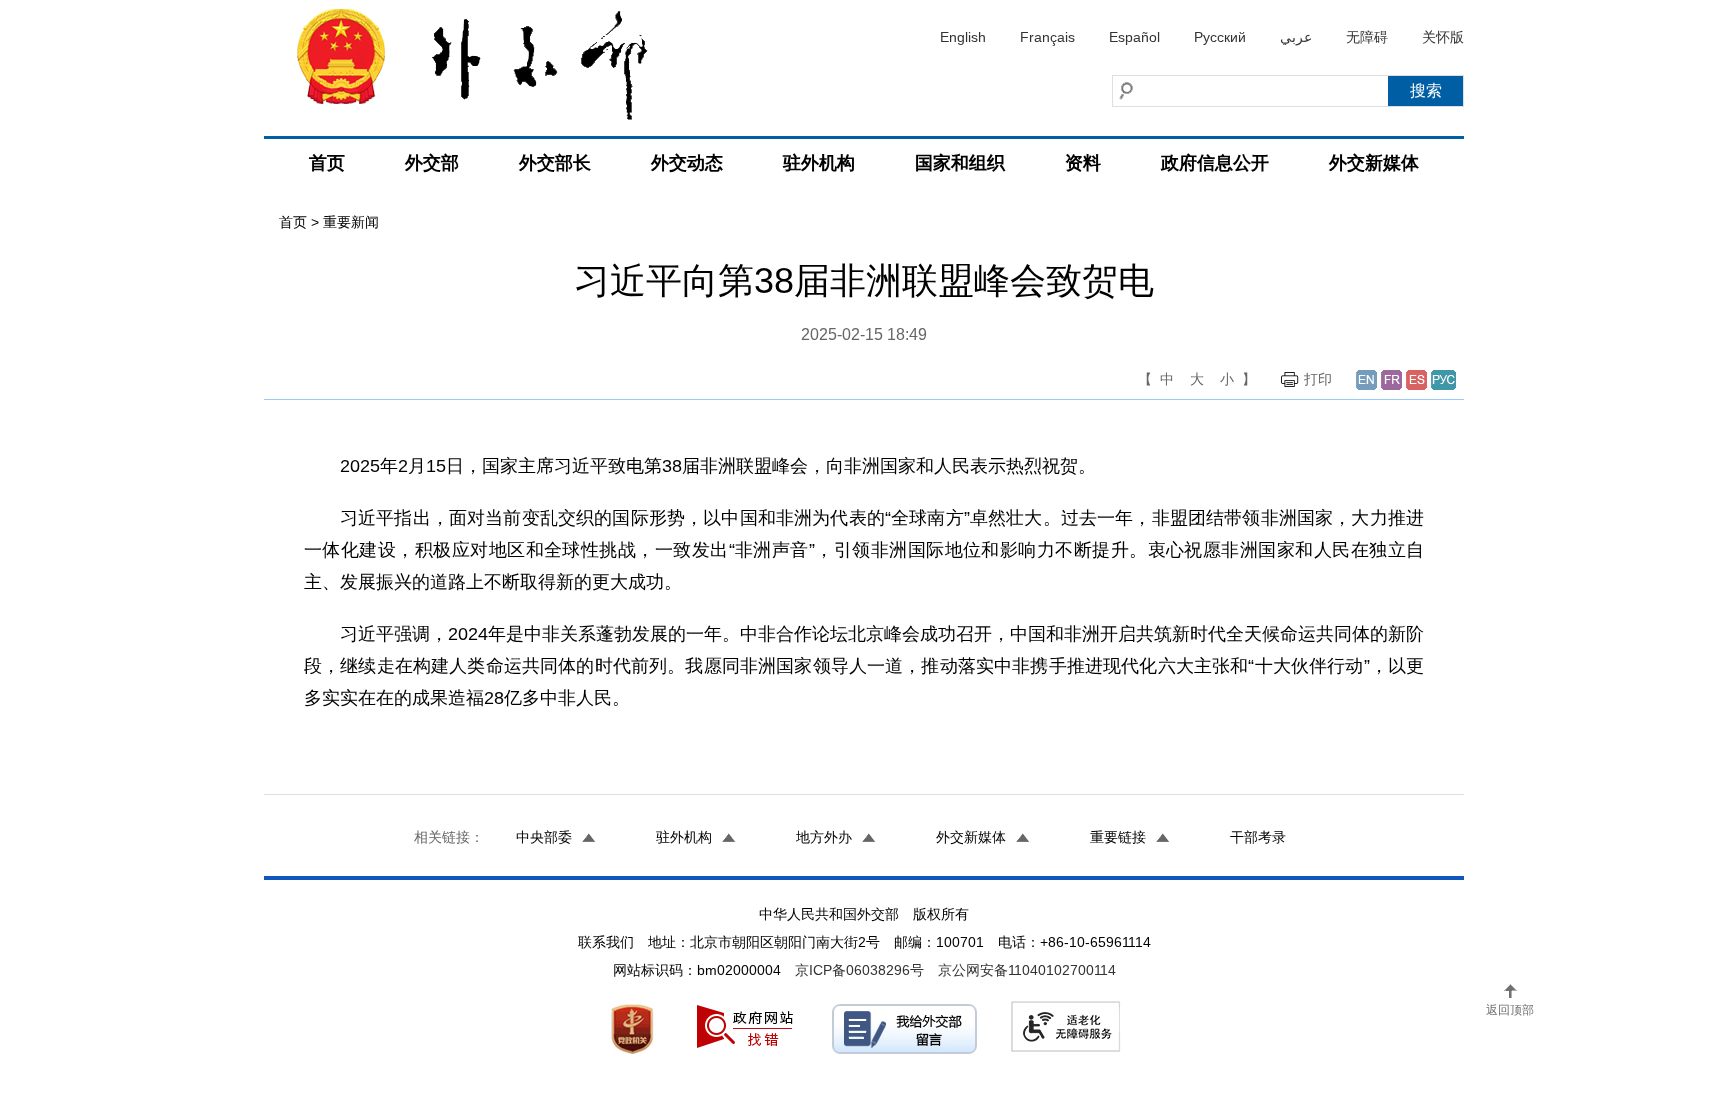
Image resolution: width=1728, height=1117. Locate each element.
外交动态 (687, 163)
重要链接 (1118, 837)
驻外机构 (819, 163)
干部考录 (1258, 837)
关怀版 (1443, 37)
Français (1047, 37)
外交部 (432, 163)
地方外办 (824, 837)
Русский (1220, 37)
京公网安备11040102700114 (1027, 970)
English (963, 37)
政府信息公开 (1215, 163)
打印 (1318, 379)
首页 (327, 163)
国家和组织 (960, 163)
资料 (1083, 163)
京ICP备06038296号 (859, 970)
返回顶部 (1510, 1010)
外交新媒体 (1374, 163)
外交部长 (555, 163)
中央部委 (544, 837)
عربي (1296, 37)
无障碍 (1367, 37)
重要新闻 (351, 222)
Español (1134, 37)
